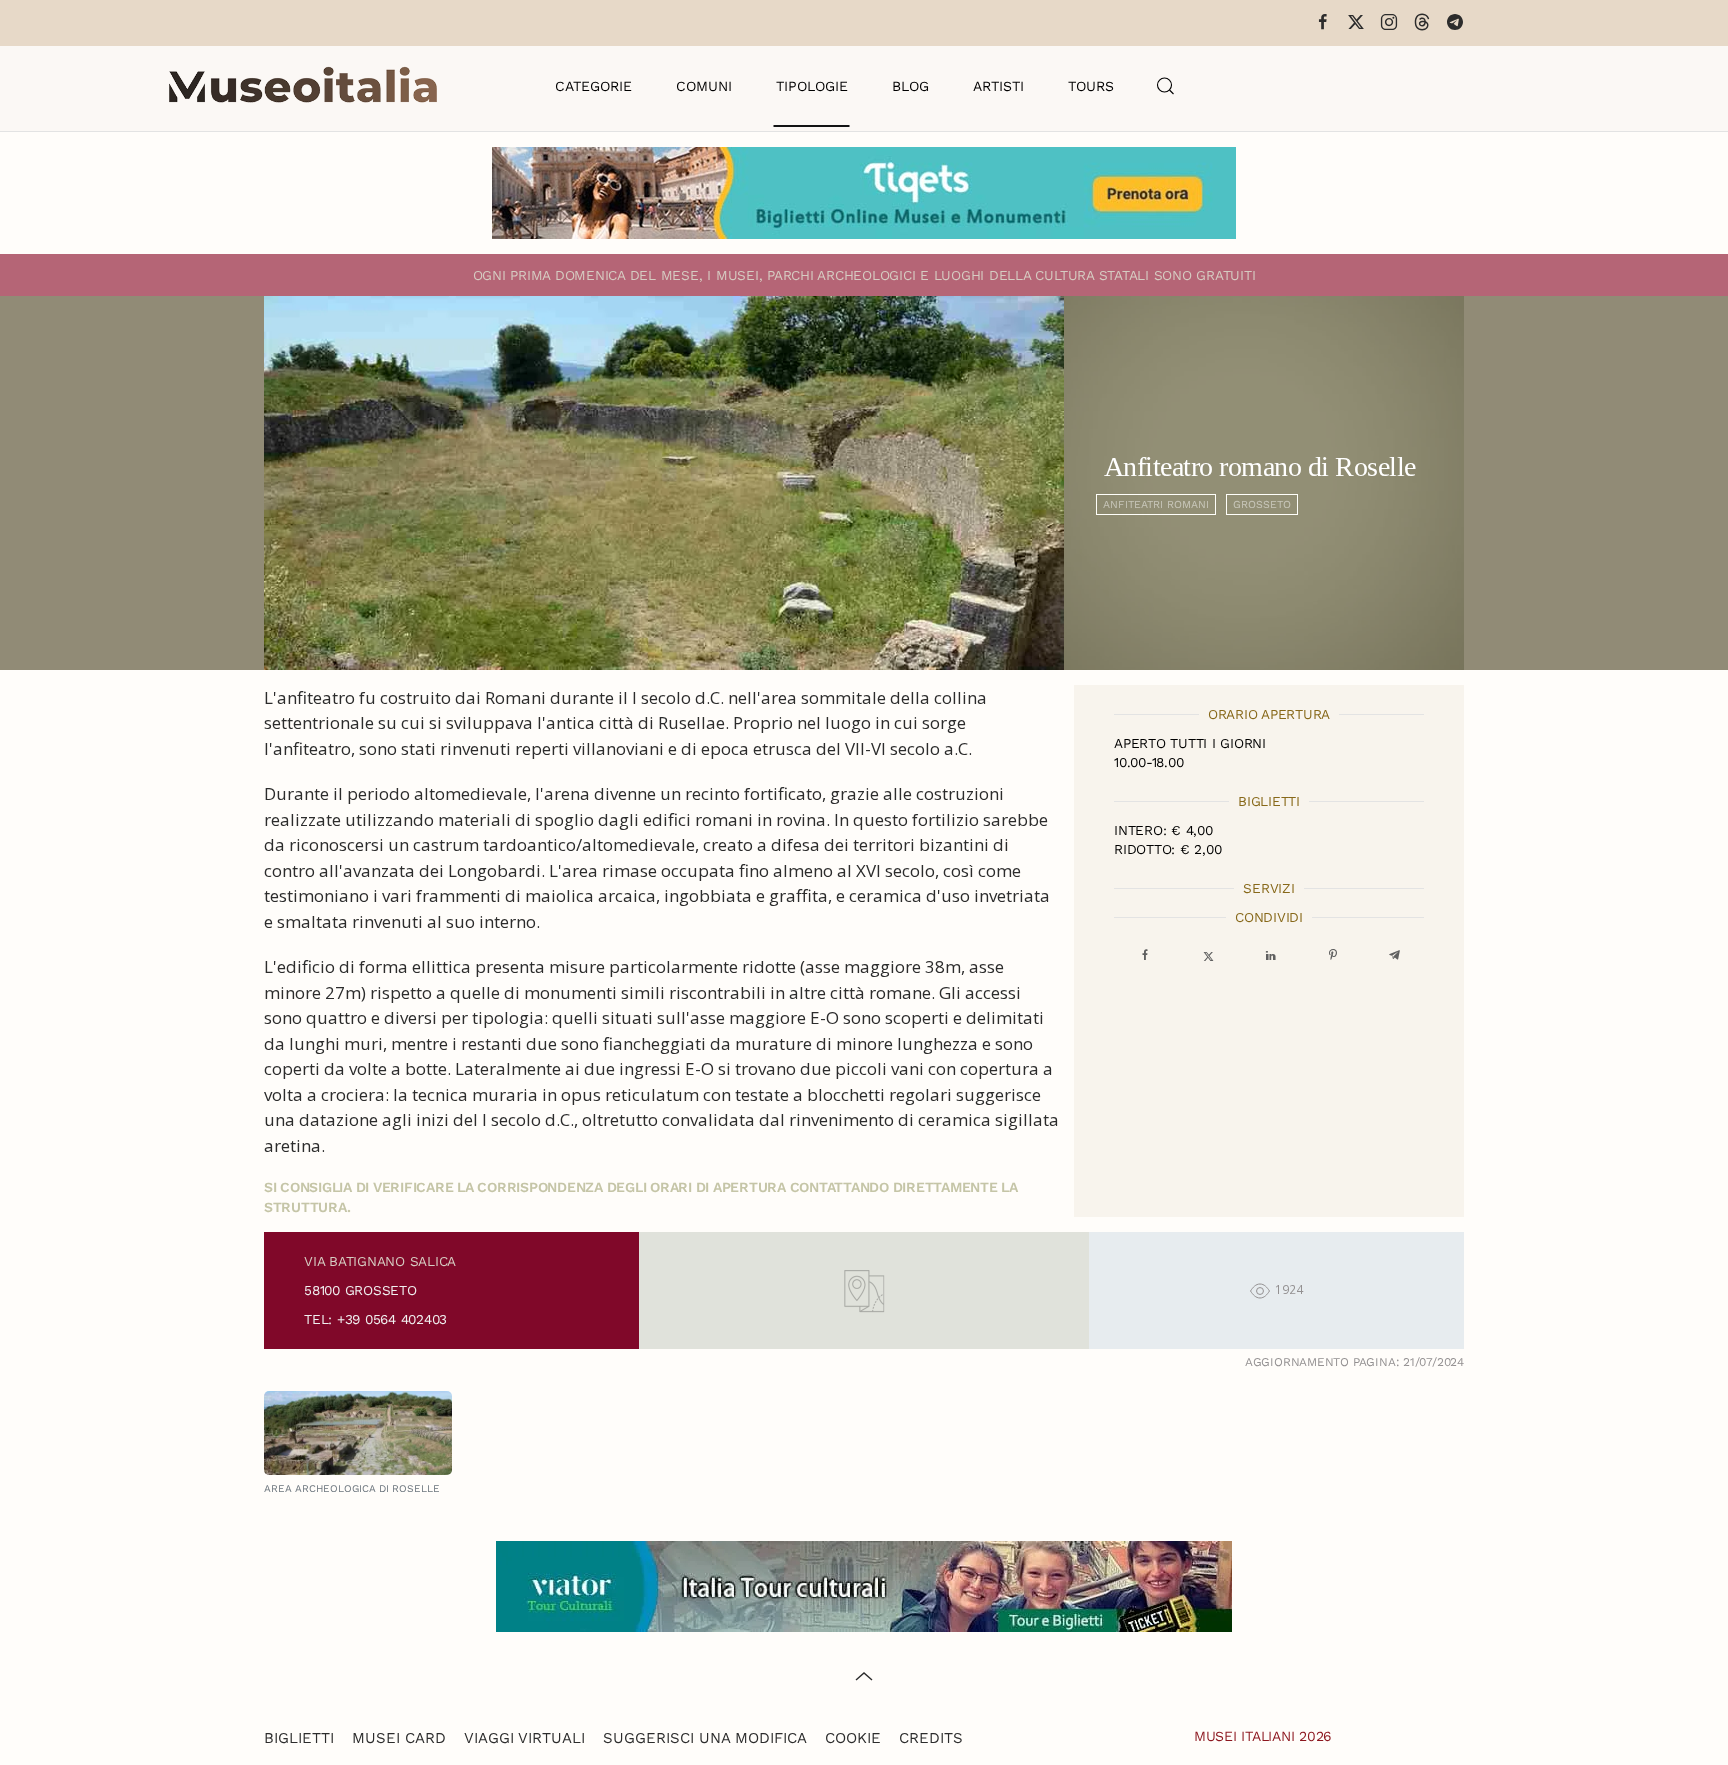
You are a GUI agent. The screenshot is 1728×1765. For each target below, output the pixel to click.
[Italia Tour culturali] (864, 1584)
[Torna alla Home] (303, 86)
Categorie (593, 86)
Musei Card (399, 1738)
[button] (1166, 86)
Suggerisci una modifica (705, 1738)
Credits (931, 1738)
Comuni (704, 86)
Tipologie (812, 86)
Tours (1091, 86)
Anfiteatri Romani (1156, 504)
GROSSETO (1262, 504)
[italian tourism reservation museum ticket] (864, 193)
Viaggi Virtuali (524, 1738)
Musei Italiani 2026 (1263, 1736)
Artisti (998, 86)
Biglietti (299, 1738)
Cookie (853, 1738)
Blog (910, 86)
